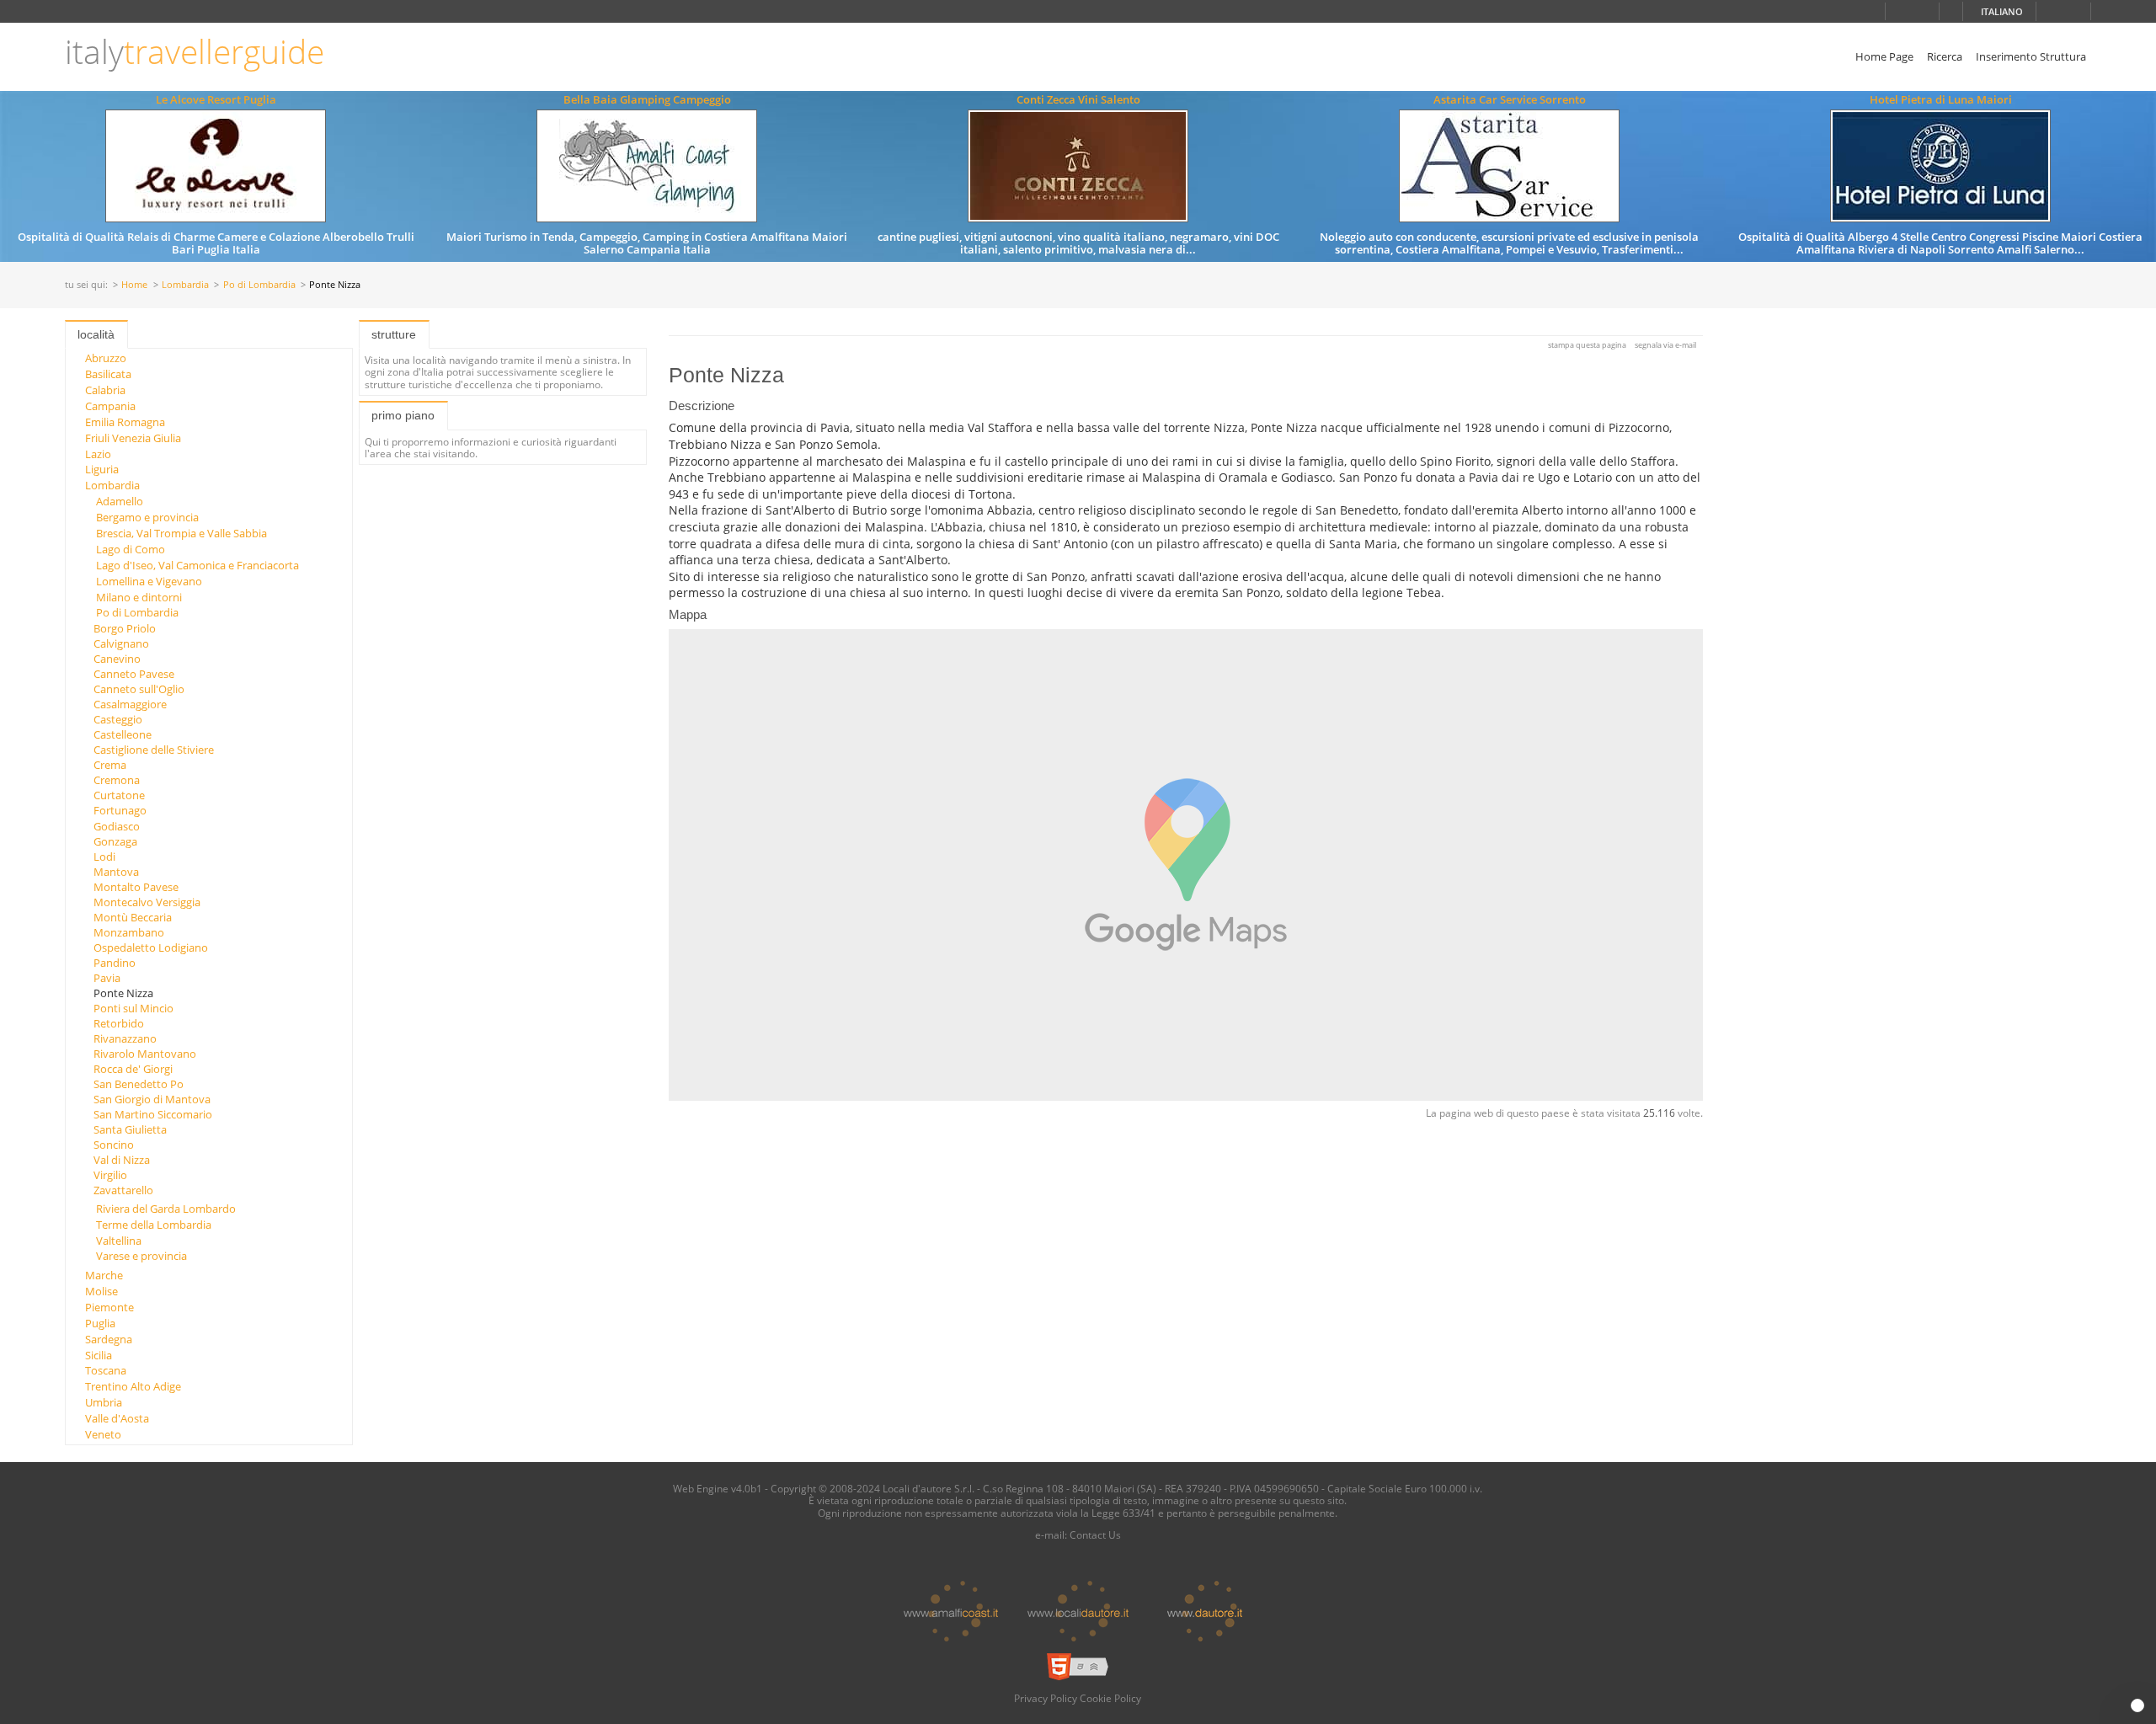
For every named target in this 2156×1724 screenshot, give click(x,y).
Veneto (103, 1434)
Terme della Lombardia (154, 1225)
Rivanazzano (125, 1038)
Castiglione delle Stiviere (154, 750)
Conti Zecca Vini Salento (1078, 99)
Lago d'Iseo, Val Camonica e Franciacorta (197, 565)
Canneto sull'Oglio (139, 689)
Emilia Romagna (125, 422)
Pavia (107, 978)
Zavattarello (123, 1190)
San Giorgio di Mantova (152, 1099)
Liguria (102, 469)
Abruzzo (106, 358)
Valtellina (119, 1241)
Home (134, 285)
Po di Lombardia (259, 285)
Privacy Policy (1046, 1698)
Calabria (105, 390)
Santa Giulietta (130, 1129)
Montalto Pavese (136, 887)
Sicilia (99, 1355)
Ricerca (1945, 56)
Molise (101, 1291)
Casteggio (118, 719)
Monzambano (129, 932)
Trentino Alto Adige (133, 1386)
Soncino (114, 1145)
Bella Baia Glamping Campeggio (647, 99)
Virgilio (110, 1175)
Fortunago (120, 810)
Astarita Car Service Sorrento (1510, 99)
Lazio (98, 454)
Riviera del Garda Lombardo (166, 1209)
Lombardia (185, 285)
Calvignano (121, 643)
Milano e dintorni (139, 597)
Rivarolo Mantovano (145, 1054)
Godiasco (117, 826)
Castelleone (123, 734)
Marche (104, 1275)
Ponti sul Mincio (133, 1008)
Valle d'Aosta (117, 1418)
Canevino (117, 659)
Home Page (1884, 56)
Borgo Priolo (125, 628)
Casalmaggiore (130, 704)
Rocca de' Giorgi (133, 1069)
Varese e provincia (141, 1256)
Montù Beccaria (133, 917)
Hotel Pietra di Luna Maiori (1941, 99)
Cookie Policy (1110, 1698)
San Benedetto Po (139, 1084)
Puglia (100, 1323)
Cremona (117, 780)
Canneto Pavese (134, 674)
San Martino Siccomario (153, 1114)
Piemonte (109, 1307)
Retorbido (119, 1023)
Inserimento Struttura (2031, 56)
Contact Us (1095, 1535)
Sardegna (109, 1339)
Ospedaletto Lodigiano (151, 947)
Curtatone (119, 795)
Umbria (104, 1402)
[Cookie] (2137, 1705)
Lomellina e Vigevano (149, 581)
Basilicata (108, 374)
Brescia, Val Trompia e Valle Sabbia (181, 533)
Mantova (116, 872)
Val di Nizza (122, 1160)
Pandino (115, 963)
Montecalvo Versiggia (147, 902)
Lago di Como (131, 549)
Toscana (106, 1370)
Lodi (104, 857)
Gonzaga (115, 841)
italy (195, 52)
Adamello (120, 501)
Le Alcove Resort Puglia (216, 99)
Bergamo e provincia (147, 517)
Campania (110, 406)
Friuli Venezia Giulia (133, 438)
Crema (110, 765)
